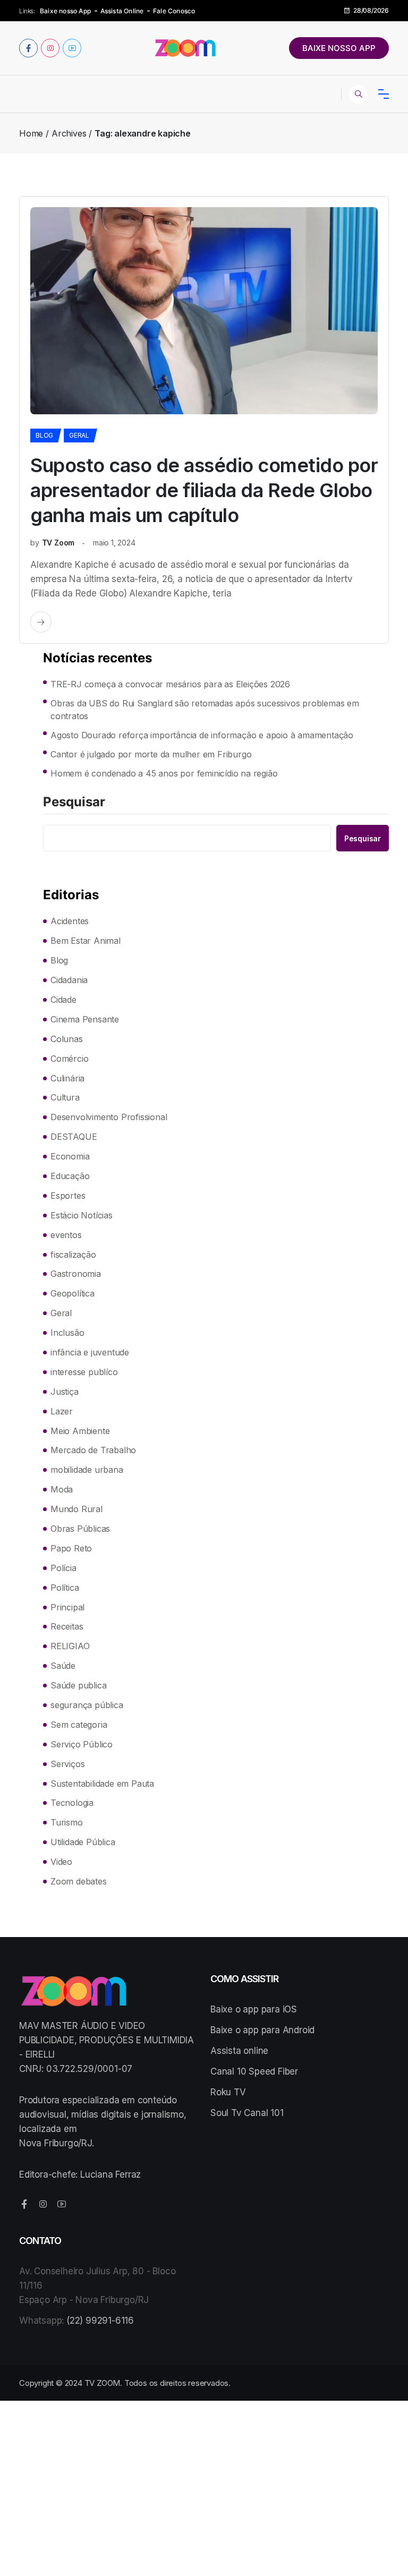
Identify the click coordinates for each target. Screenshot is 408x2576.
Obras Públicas (80, 1529)
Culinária (67, 1078)
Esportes (68, 1196)
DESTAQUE (74, 1137)
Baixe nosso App (65, 11)
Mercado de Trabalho (93, 1450)
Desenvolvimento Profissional (109, 1117)
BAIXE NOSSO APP (339, 48)
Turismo (67, 1822)
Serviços (67, 1764)
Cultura (65, 1097)
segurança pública (87, 1705)
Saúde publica (78, 1685)
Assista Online (122, 11)
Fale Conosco (174, 11)
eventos (66, 1235)
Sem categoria (79, 1725)
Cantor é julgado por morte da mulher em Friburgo (151, 754)
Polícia (63, 1568)
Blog (44, 435)
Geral (79, 435)
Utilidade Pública (83, 1842)
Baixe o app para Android (262, 2030)
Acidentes (70, 921)
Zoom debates (79, 1881)
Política (65, 1588)
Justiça (65, 1392)
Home (31, 133)
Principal (67, 1607)
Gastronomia (76, 1274)
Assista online (239, 2051)
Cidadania (69, 980)
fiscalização (73, 1255)
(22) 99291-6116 (100, 2321)
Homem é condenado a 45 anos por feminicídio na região (164, 773)
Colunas (67, 1039)
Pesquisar (74, 803)
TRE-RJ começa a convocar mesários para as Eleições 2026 (170, 684)
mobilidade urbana (87, 1470)
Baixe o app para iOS (254, 2009)
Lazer (62, 1411)
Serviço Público (82, 1744)
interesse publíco (84, 1372)
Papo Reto (71, 1548)
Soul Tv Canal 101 (247, 2113)
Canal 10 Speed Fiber (254, 2071)
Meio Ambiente (80, 1431)
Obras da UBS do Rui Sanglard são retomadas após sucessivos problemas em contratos (205, 710)
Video (61, 1862)
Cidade (63, 1000)
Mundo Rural (76, 1509)
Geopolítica (73, 1293)
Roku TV (228, 2092)
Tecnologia (72, 1803)
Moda (62, 1489)
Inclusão (67, 1333)
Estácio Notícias (82, 1215)
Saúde (63, 1666)
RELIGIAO (70, 1646)
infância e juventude (90, 1352)
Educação (70, 1176)
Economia (70, 1156)
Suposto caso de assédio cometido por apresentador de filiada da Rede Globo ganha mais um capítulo (204, 490)
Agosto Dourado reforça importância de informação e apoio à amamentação (202, 735)
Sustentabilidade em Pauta (102, 1784)
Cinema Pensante (85, 1019)
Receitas (67, 1626)
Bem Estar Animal (86, 941)
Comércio (69, 1059)
